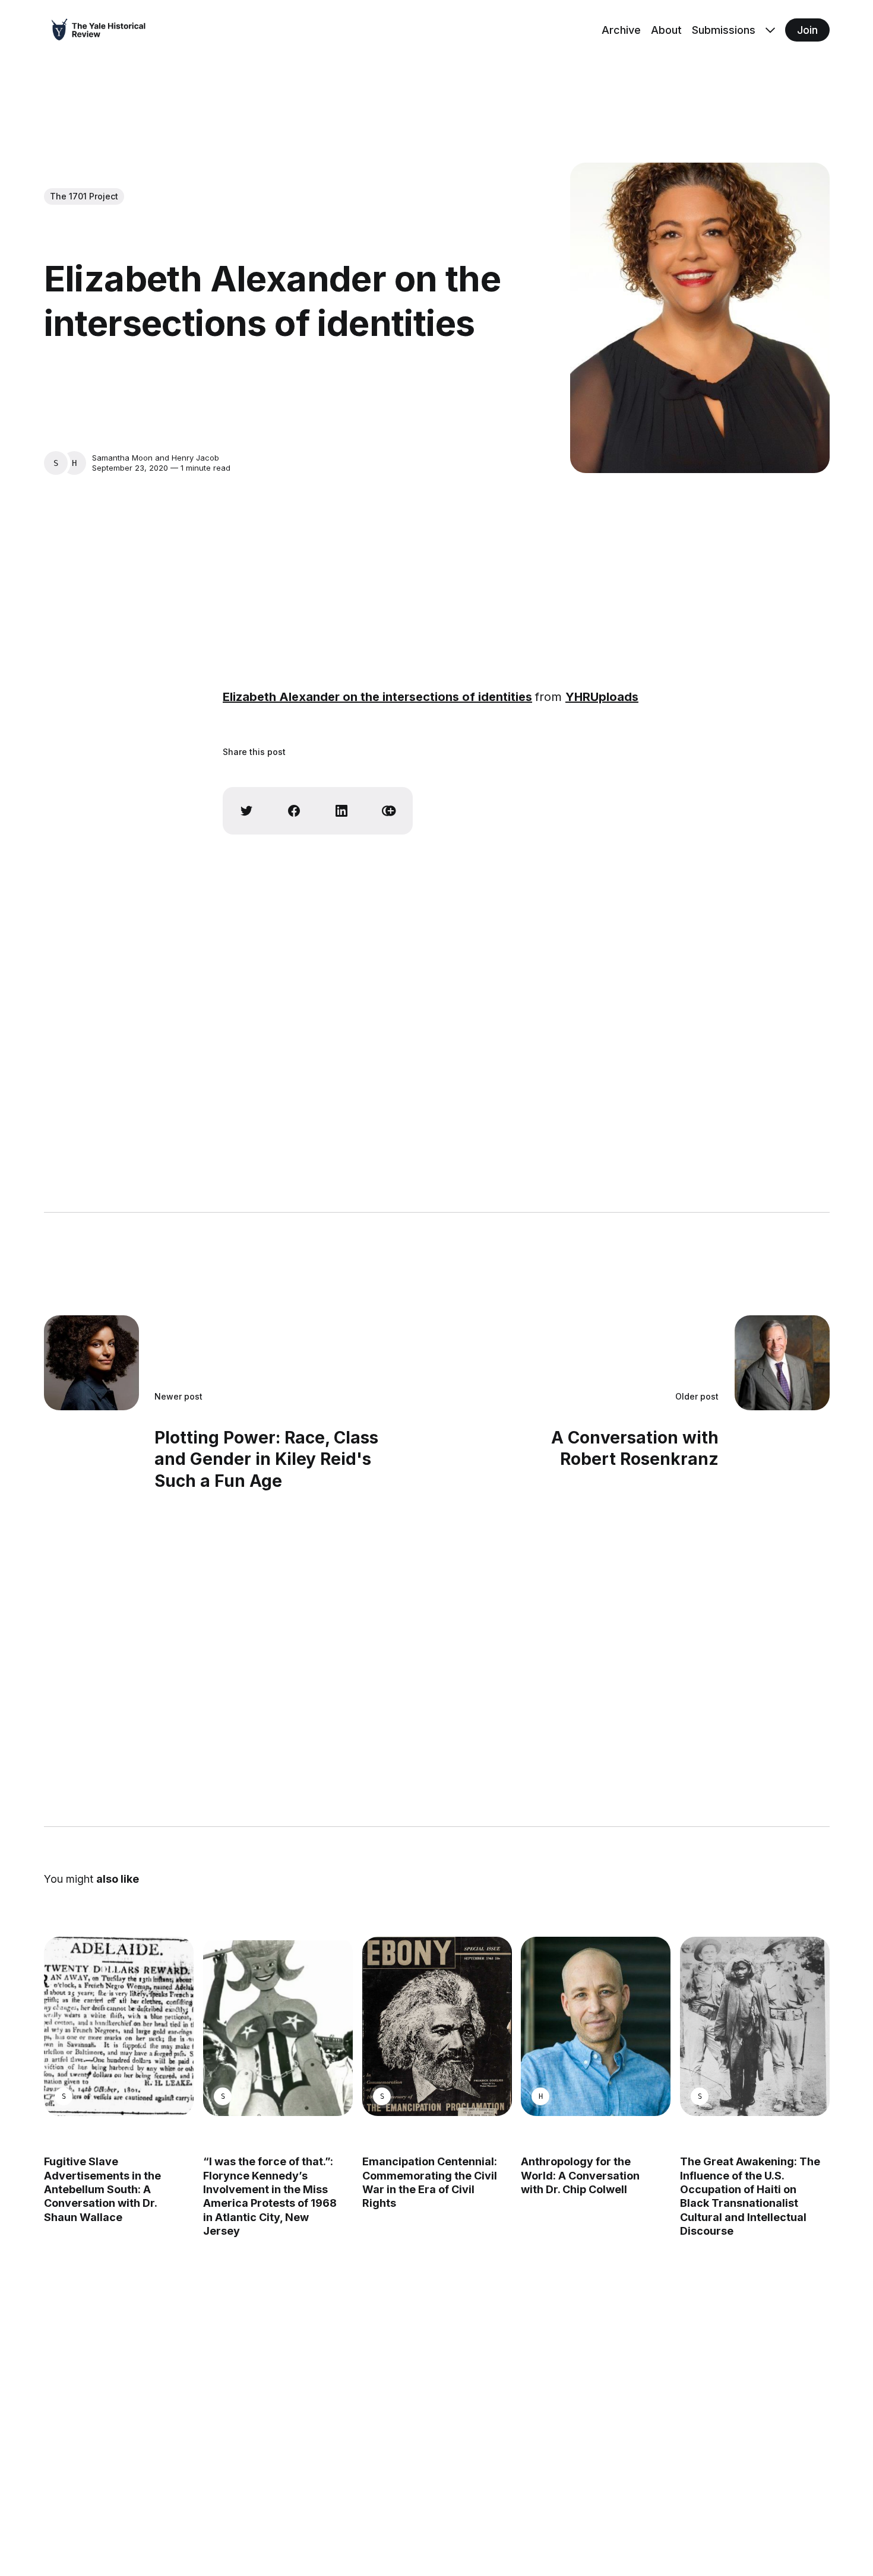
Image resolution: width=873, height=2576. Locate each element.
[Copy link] (389, 811)
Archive (621, 30)
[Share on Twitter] (246, 811)
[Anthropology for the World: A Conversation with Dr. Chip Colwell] (596, 2026)
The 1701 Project (84, 196)
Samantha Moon (122, 458)
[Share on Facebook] (294, 811)
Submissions (724, 30)
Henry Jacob (195, 458)
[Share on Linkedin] (341, 811)
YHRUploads (602, 697)
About (666, 30)
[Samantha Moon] (56, 463)
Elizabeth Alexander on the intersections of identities (377, 697)
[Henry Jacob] (74, 463)
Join (807, 30)
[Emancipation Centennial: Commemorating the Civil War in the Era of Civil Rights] (436, 2026)
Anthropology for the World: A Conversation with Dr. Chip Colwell (580, 2175)
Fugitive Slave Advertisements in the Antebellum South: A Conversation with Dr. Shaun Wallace (102, 2189)
